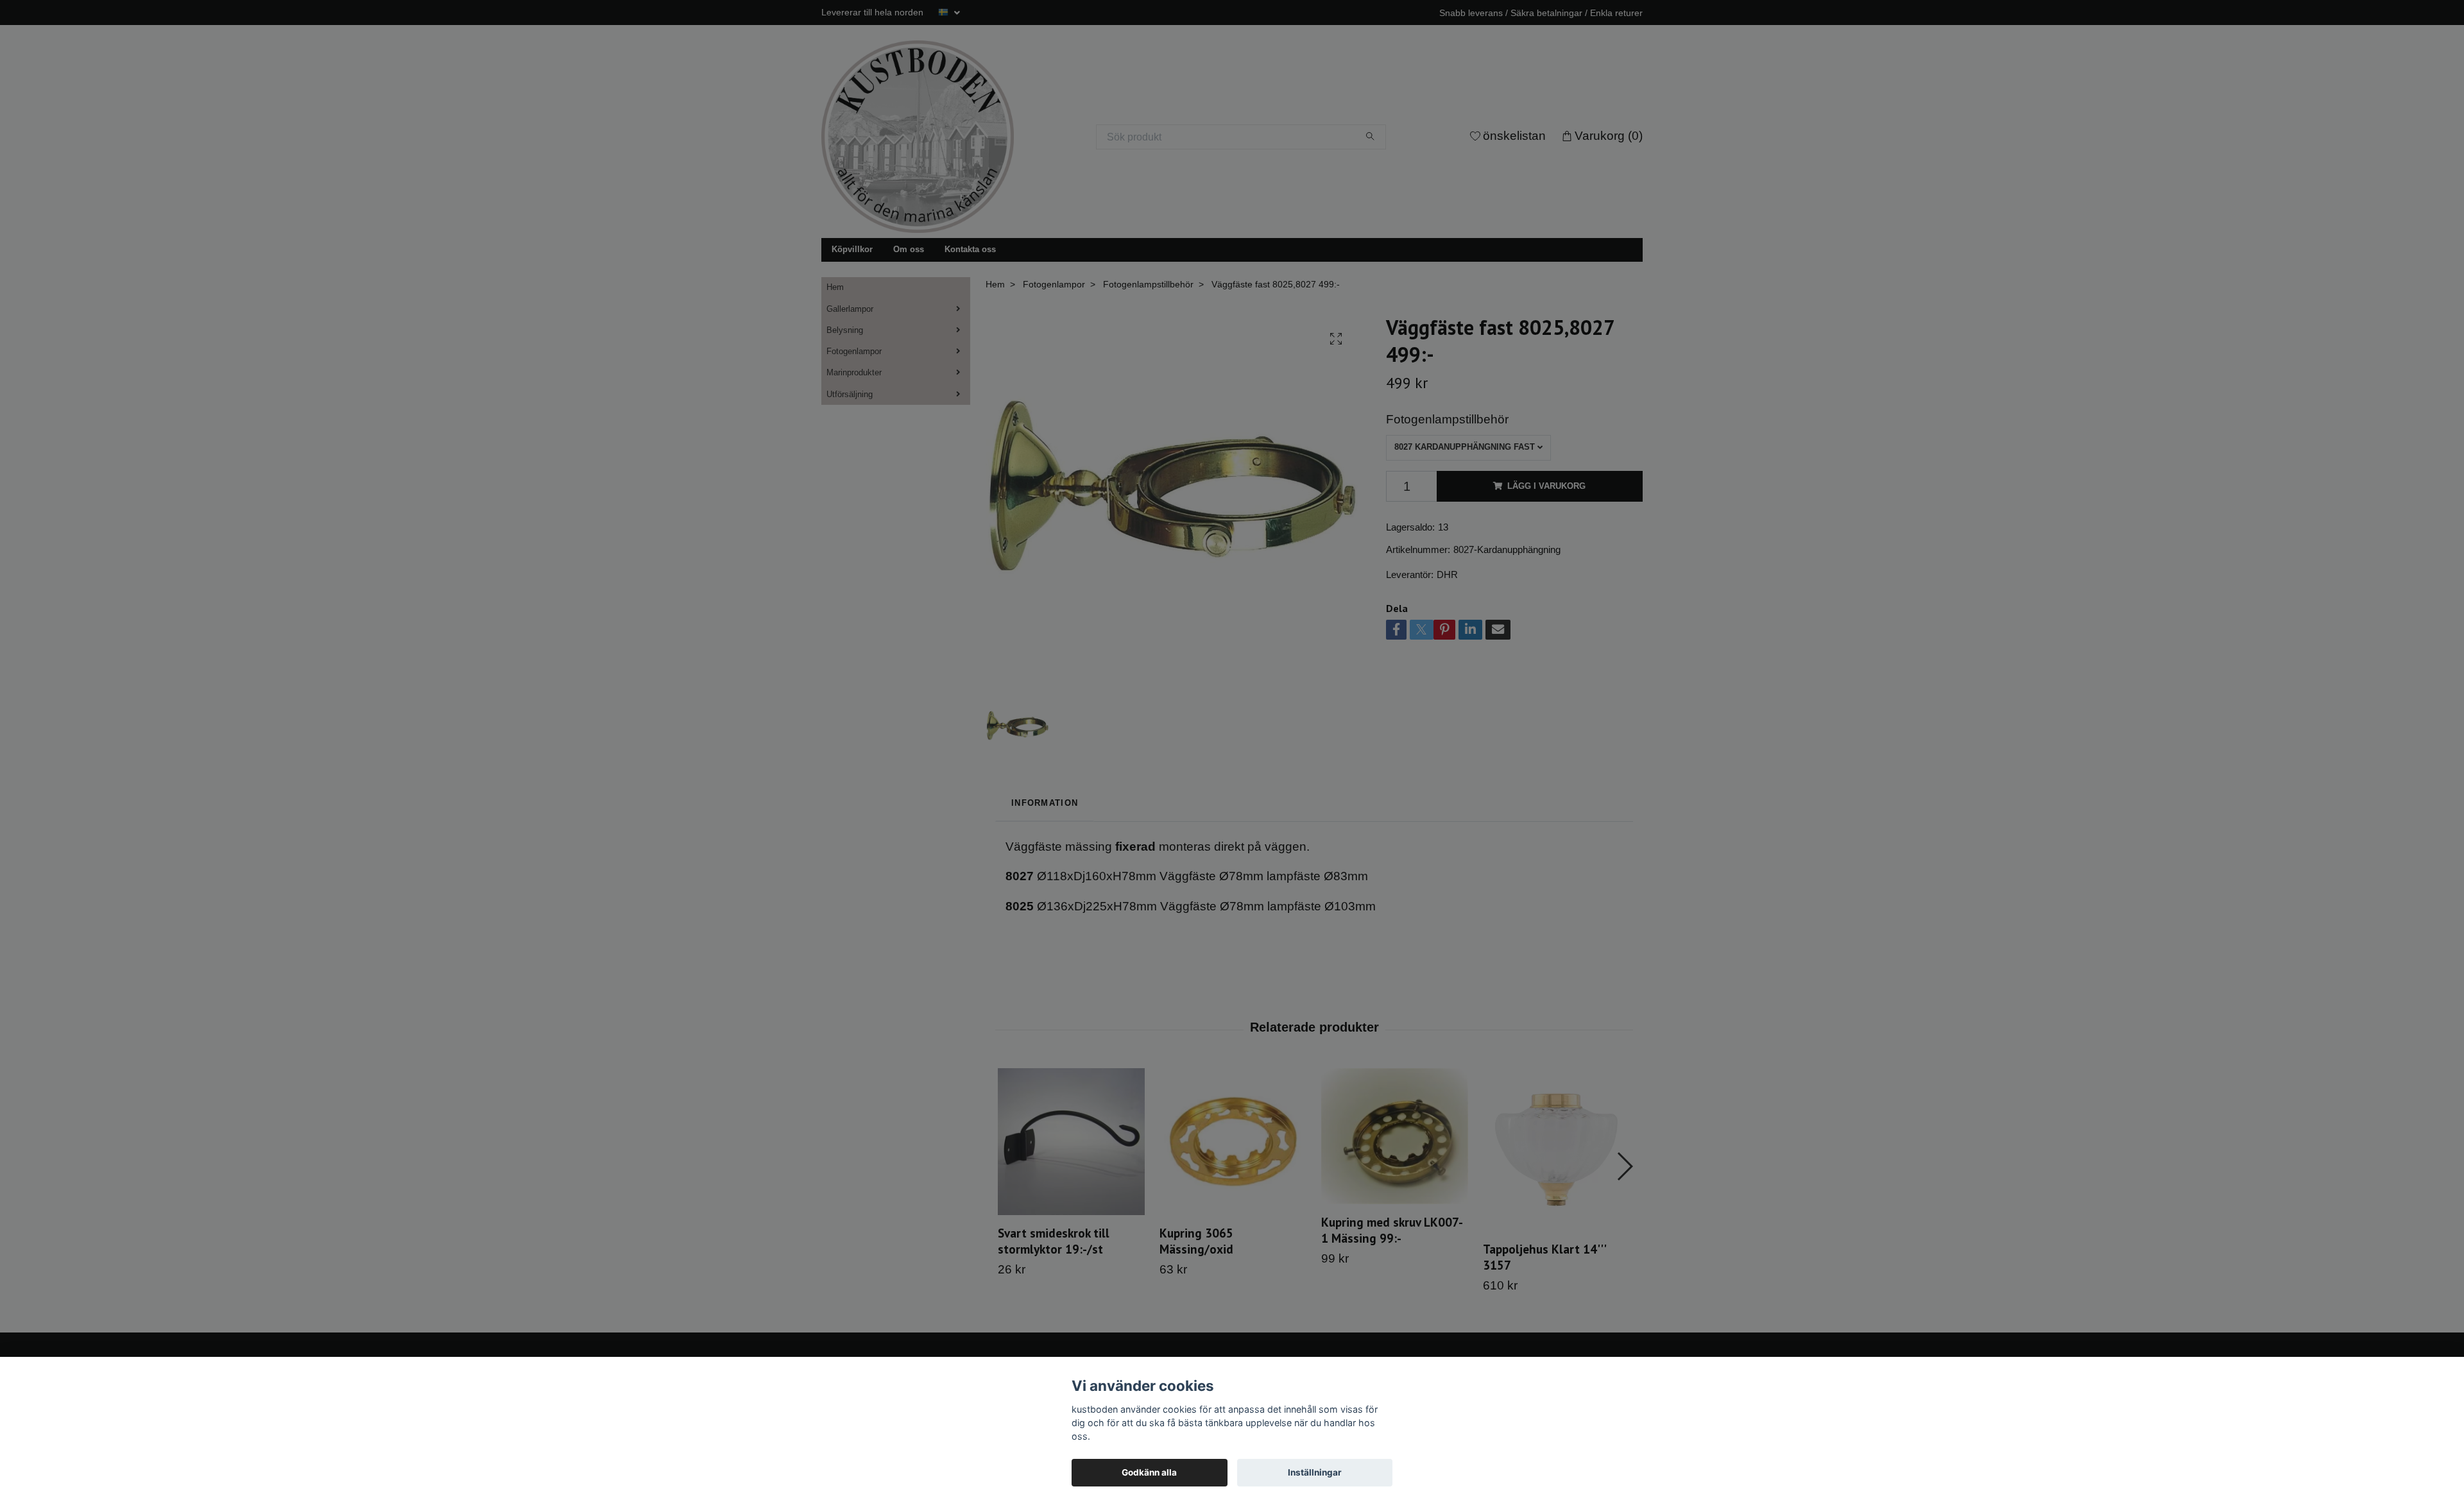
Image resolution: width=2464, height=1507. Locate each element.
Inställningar (1315, 1472)
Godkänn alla (1149, 1472)
